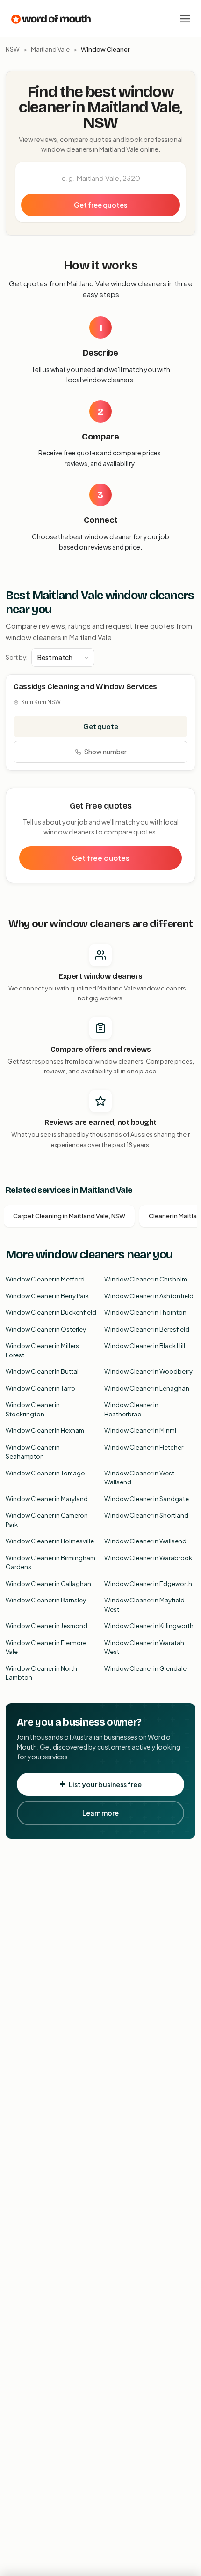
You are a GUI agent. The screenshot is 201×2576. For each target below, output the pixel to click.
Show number (105, 752)
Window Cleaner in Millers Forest (42, 1350)
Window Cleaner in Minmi (140, 1430)
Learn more (100, 1813)
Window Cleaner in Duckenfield (51, 1312)
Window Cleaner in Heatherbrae (131, 1409)
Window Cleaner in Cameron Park (47, 1520)
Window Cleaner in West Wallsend (139, 1478)
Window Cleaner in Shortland (146, 1515)
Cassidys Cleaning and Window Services (85, 687)
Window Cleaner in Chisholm (146, 1279)
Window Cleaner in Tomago (45, 1473)
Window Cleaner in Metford (45, 1279)
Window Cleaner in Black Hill (145, 1346)
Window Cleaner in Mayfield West (144, 1605)
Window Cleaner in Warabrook (148, 1558)
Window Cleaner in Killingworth (149, 1626)
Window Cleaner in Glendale (145, 1668)
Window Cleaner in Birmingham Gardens (50, 1563)
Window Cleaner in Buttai (42, 1371)
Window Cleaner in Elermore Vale (46, 1647)
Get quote (101, 726)
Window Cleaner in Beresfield (147, 1329)
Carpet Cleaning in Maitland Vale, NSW (69, 1216)
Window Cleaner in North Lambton (41, 1673)
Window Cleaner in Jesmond (47, 1626)
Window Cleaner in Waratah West (144, 1647)
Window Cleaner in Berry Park (47, 1296)
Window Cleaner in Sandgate (147, 1499)
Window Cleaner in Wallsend (145, 1541)
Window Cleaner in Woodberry (148, 1371)
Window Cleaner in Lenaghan (147, 1388)
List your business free (105, 1784)
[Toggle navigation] (185, 19)
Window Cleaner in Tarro (40, 1388)
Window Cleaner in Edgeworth (148, 1584)
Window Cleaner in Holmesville (50, 1541)
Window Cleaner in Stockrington (33, 1409)
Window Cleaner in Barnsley (46, 1600)
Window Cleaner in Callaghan (48, 1584)
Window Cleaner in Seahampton (33, 1452)
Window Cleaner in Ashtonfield (149, 1296)
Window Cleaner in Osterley (46, 1329)
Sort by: (17, 657)
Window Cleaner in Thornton (145, 1312)
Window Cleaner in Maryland (47, 1499)
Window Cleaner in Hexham (45, 1430)
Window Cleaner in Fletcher (144, 1447)
